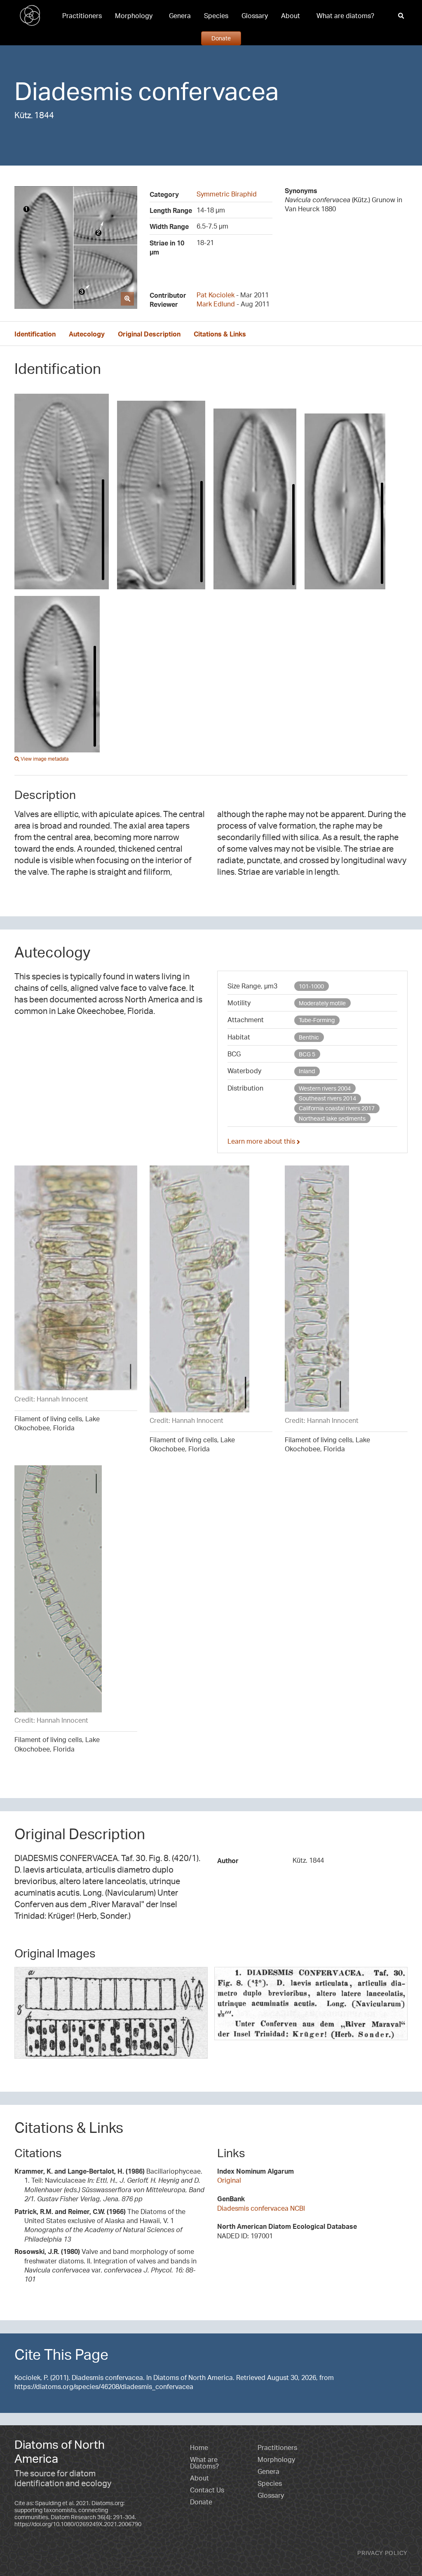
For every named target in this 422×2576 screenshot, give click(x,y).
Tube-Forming (317, 1020)
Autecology (87, 334)
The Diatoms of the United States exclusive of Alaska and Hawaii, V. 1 (100, 2225)
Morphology (134, 16)
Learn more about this (262, 1141)
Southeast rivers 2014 (327, 1098)
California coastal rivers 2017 (337, 1108)
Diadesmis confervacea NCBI (261, 2208)
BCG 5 (307, 1054)
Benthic (309, 1037)
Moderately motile (322, 1003)
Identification (35, 334)
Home (199, 2448)
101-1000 (311, 986)
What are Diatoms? (204, 2463)
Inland (307, 1071)
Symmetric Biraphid (227, 194)
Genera (180, 16)
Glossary (255, 16)
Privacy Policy (382, 2553)
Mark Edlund (216, 304)
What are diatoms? (345, 16)
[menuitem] (82, 16)
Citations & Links (220, 334)
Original (229, 2180)
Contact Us (207, 2490)
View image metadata (44, 759)
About (291, 16)
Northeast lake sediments (332, 1118)
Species (216, 16)
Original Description (149, 334)
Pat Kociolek (216, 295)
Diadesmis (74, 91)
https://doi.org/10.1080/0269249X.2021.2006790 (78, 2524)
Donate (221, 38)
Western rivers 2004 (325, 1088)
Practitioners (82, 16)
